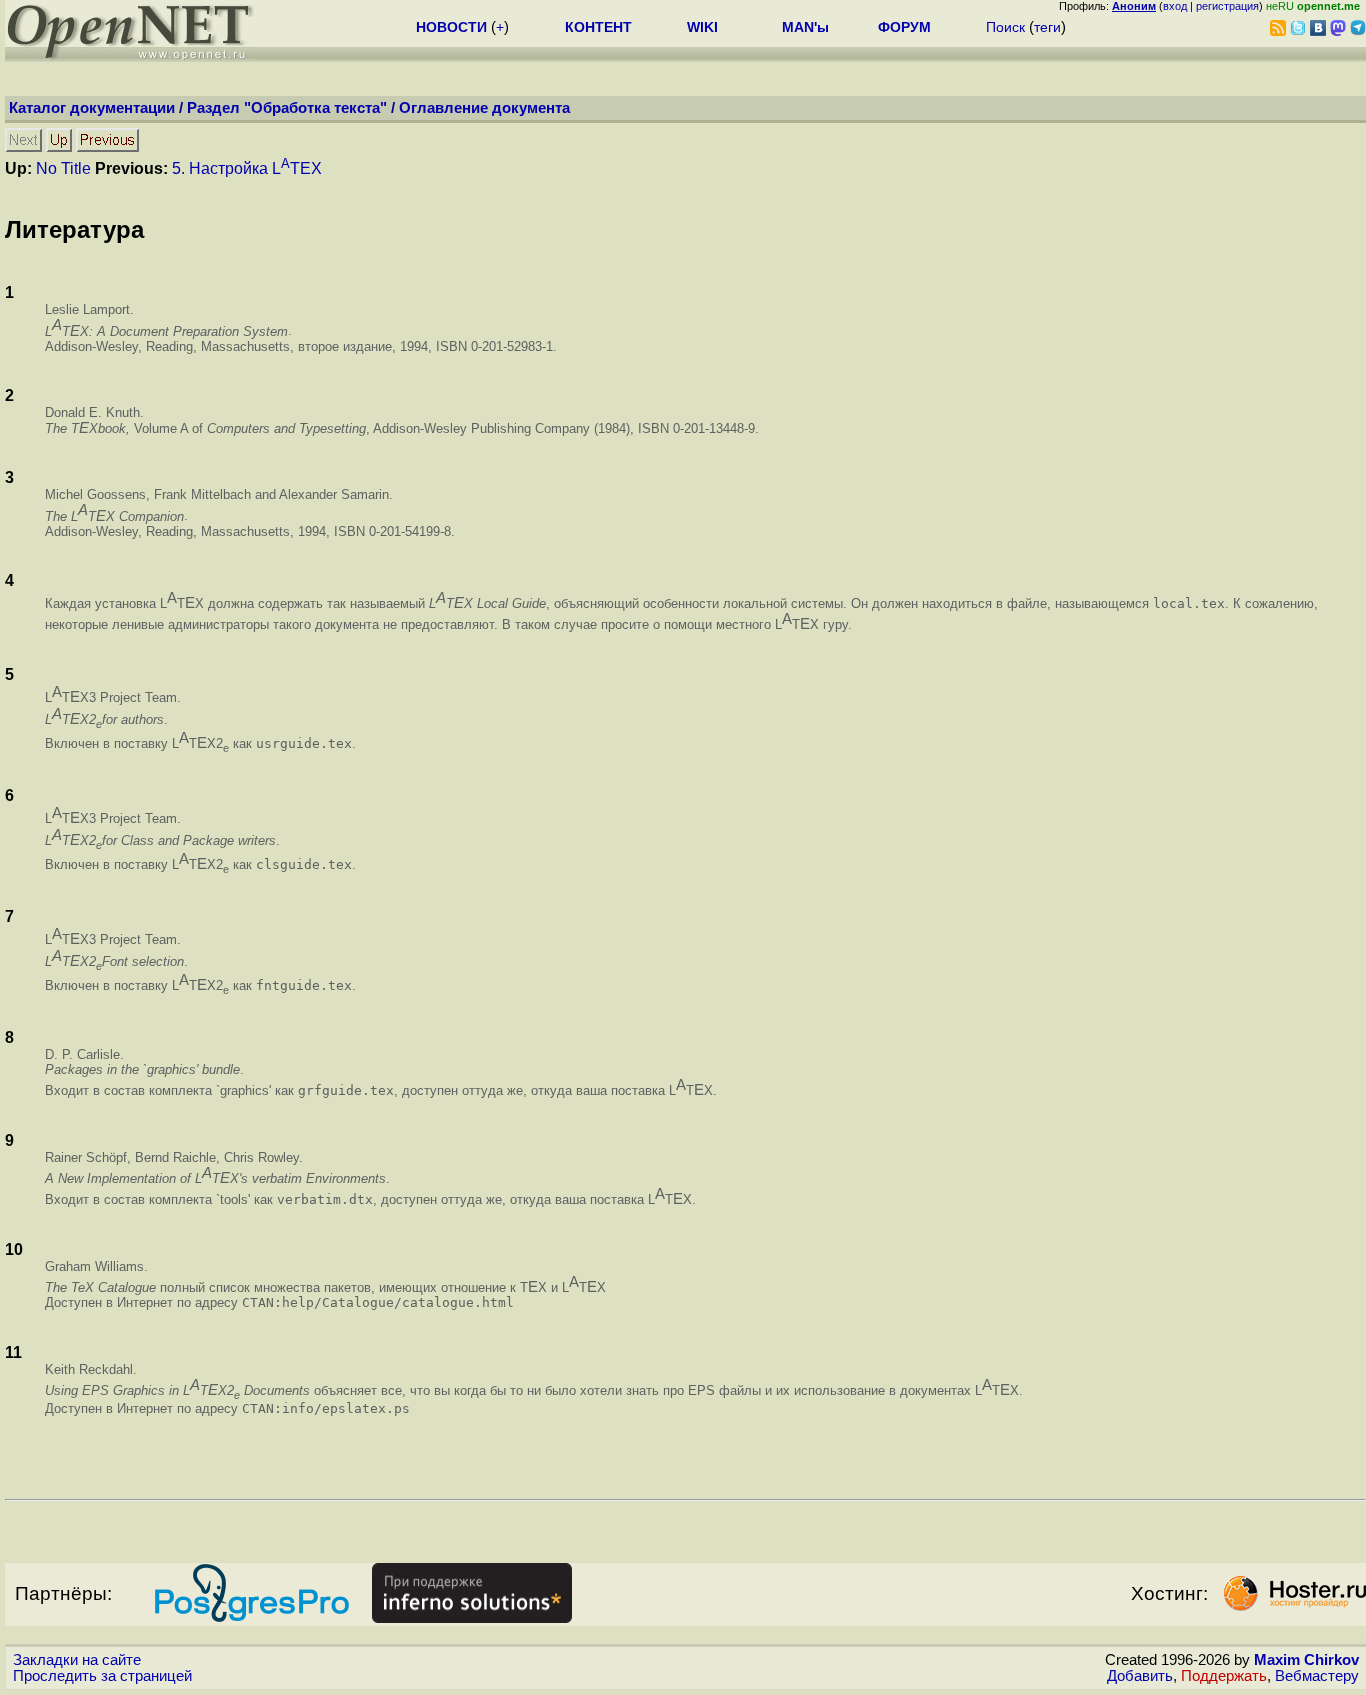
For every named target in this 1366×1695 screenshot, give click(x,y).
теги (1047, 27)
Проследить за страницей (102, 1676)
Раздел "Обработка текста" (287, 108)
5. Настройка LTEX (247, 168)
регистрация (1227, 6)
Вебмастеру (1317, 1676)
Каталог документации (92, 108)
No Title (63, 168)
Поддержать (1224, 1676)
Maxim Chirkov (1306, 1660)
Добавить (1140, 1676)
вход (1175, 6)
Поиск (1005, 27)
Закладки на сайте (77, 1660)
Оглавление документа (484, 108)
